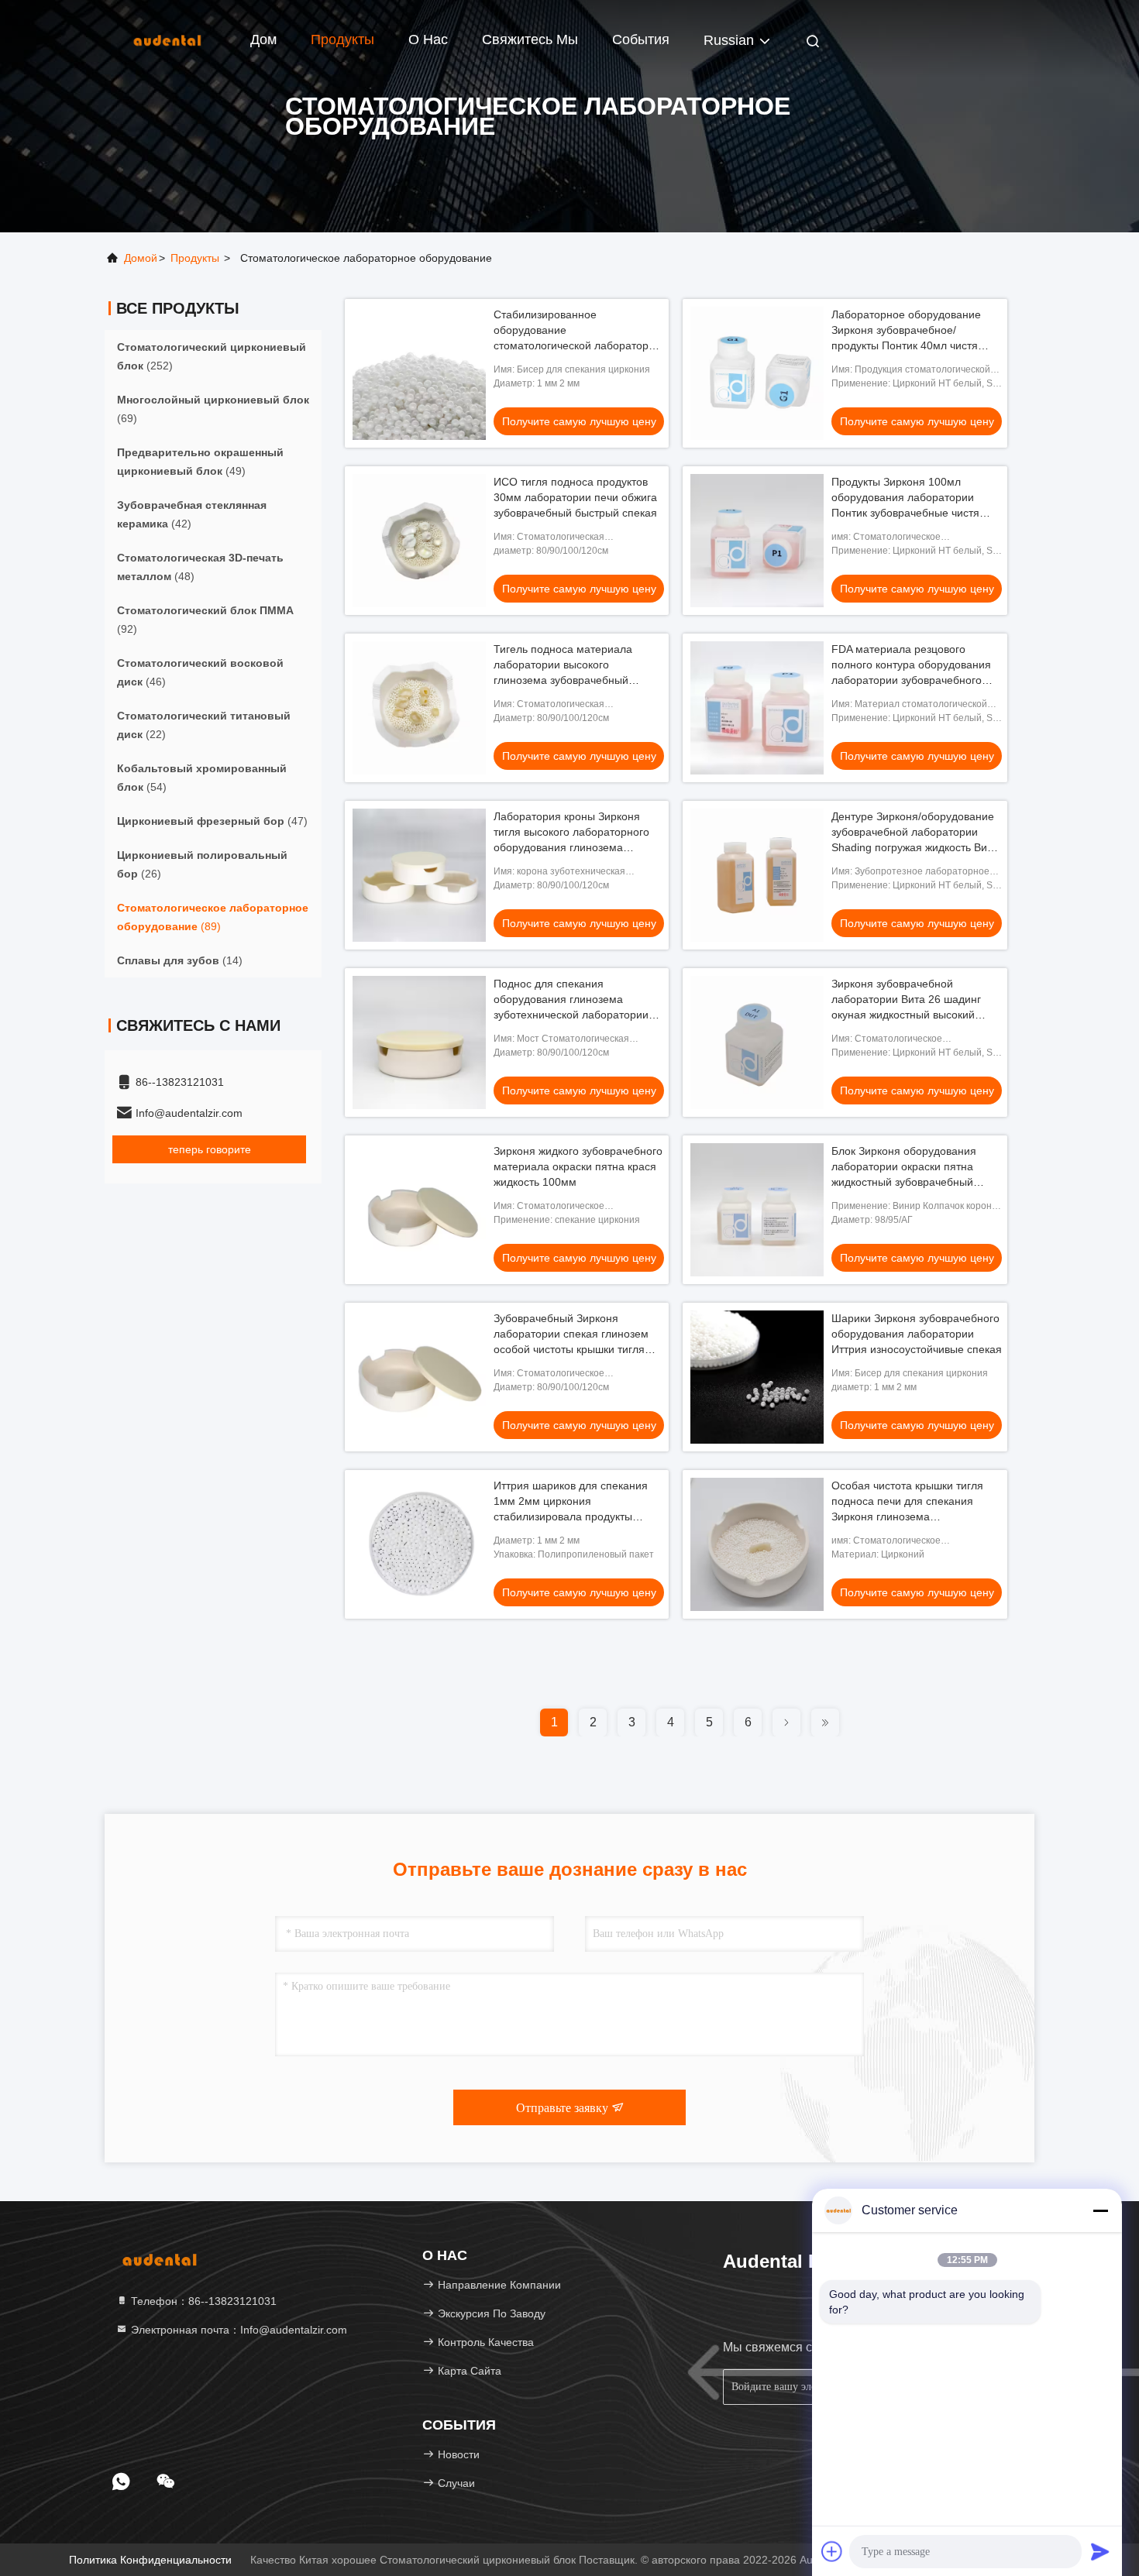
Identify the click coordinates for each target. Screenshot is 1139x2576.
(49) (200, 462)
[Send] (1100, 2551)
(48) (200, 567)
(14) (180, 960)
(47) (212, 821)
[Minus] (1100, 2210)
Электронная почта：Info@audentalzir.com (237, 2330)
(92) (205, 620)
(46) (200, 672)
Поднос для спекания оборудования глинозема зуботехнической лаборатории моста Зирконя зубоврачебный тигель (572, 1015)
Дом (263, 39)
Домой (141, 258)
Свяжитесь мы (530, 39)
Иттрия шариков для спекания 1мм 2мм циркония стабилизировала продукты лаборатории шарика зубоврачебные (571, 1516)
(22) (204, 725)
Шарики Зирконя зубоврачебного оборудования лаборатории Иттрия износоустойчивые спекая (917, 1334)
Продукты (342, 39)
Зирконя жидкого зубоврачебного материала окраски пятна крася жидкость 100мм (578, 1166)
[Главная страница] (167, 39)
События (641, 39)
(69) (213, 409)
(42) (192, 514)
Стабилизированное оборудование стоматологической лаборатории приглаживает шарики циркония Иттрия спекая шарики (577, 345)
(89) (213, 917)
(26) (202, 864)
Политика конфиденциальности (150, 2560)
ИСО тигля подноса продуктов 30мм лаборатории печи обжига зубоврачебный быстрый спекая (575, 497)
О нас (428, 39)
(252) (212, 356)
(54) (202, 778)
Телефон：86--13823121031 (202, 2301)
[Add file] (832, 2551)
